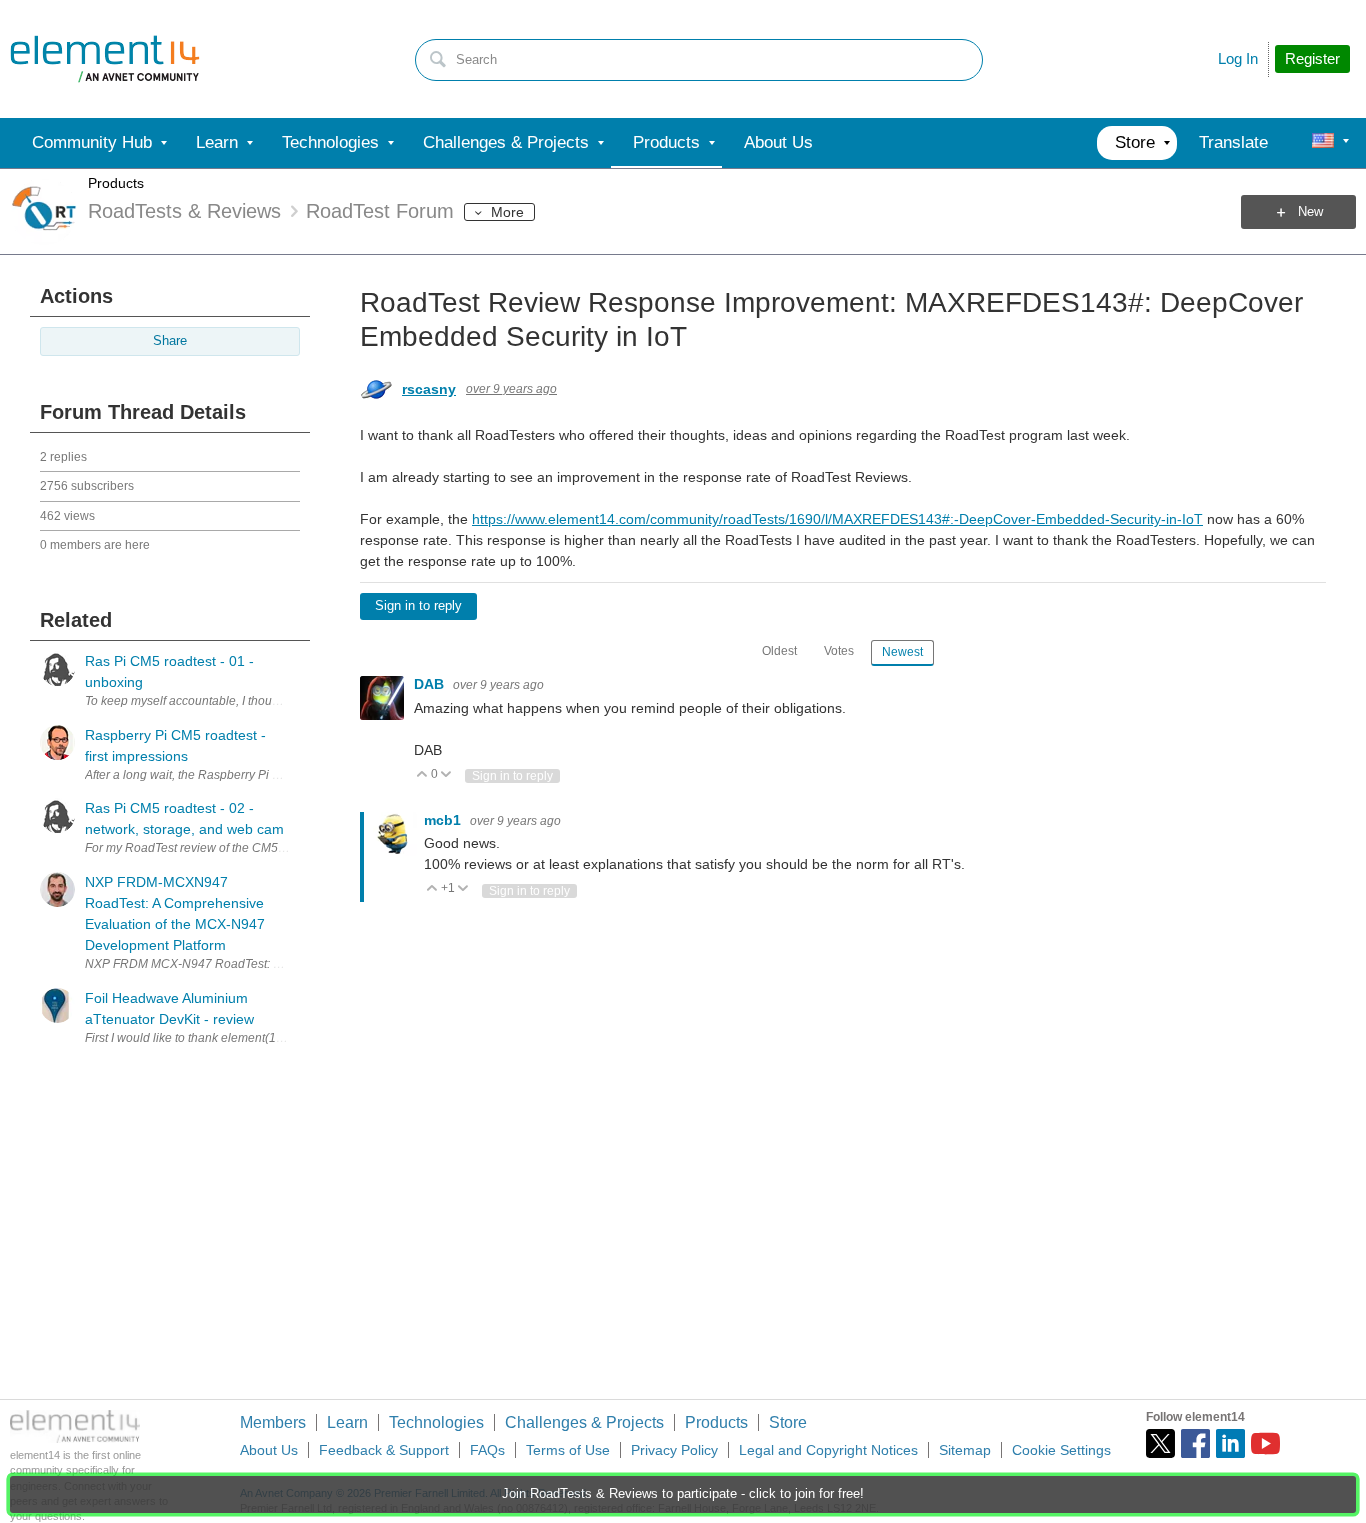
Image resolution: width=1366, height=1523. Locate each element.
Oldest (779, 651)
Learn (347, 1422)
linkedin (1230, 1443)
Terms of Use (568, 1450)
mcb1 (444, 820)
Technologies (436, 1422)
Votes (839, 651)
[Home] (105, 59)
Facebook (1195, 1443)
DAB (431, 684)
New (1310, 212)
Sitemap (965, 1450)
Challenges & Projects (584, 1422)
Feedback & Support (384, 1450)
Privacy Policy (674, 1450)
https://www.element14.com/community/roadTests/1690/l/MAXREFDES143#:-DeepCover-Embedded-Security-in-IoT (837, 519)
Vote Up (422, 775)
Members (273, 1422)
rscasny (429, 389)
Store (788, 1422)
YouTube (1265, 1443)
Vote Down (446, 775)
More (507, 212)
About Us (269, 1450)
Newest (902, 652)
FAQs (487, 1450)
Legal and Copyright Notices (828, 1450)
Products (116, 183)
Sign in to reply (418, 606)
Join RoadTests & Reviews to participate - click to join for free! (683, 1494)
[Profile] (1323, 143)
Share (170, 341)
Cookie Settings (1061, 1450)
